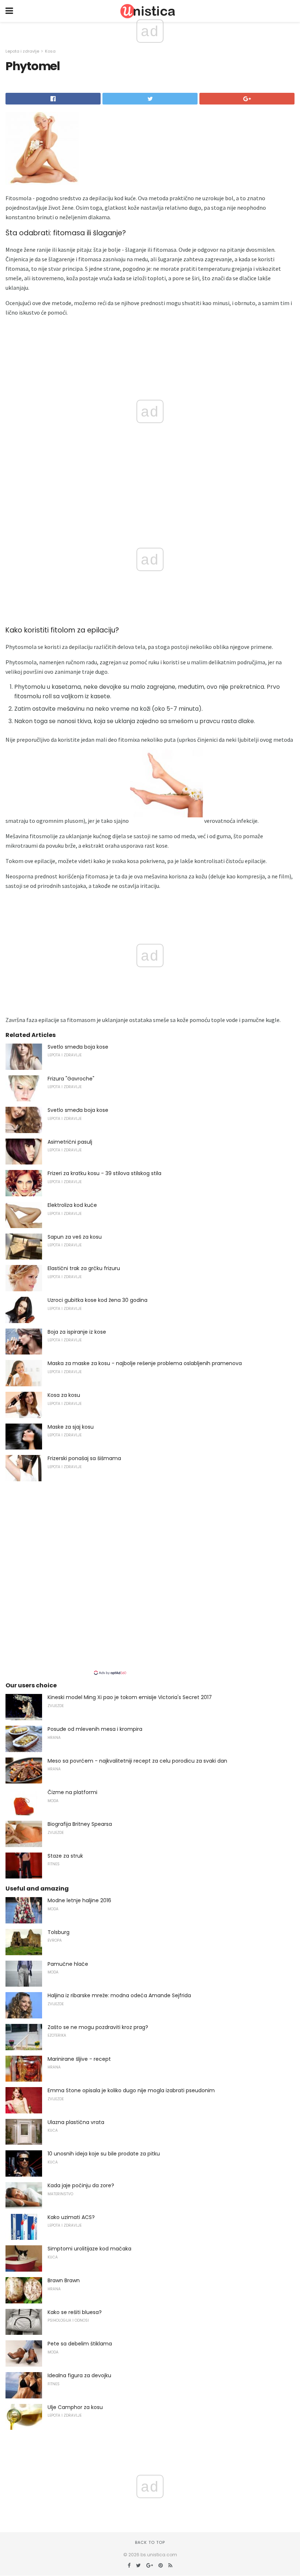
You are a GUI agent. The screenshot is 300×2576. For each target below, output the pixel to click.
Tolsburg (59, 1932)
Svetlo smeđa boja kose (78, 1047)
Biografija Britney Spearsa (80, 1824)
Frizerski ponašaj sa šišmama (84, 1458)
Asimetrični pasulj (70, 1142)
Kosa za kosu (64, 1395)
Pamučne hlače (68, 1964)
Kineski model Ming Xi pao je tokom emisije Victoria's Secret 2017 (130, 1697)
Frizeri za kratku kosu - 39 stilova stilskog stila (104, 1173)
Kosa (50, 51)
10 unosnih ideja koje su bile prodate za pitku (104, 2154)
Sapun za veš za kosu (75, 1237)
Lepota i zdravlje (22, 51)
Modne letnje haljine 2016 (79, 1900)
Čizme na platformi (72, 1792)
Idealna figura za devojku (79, 2375)
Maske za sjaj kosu (71, 1427)
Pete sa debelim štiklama (80, 2344)
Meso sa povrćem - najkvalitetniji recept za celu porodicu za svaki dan (137, 1761)
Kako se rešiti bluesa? (75, 2312)
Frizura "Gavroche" (71, 1079)
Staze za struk (65, 1856)
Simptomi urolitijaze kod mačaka (89, 2249)
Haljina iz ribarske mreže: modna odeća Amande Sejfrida (119, 1995)
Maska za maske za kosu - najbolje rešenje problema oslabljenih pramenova (145, 1363)
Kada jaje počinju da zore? (81, 2185)
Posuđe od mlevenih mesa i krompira (95, 1729)
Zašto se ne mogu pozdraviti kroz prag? (98, 2027)
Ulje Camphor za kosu (75, 2407)
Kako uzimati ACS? (71, 2217)
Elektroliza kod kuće (72, 1205)
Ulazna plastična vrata (76, 2122)
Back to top (150, 2542)
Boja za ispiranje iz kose (77, 1332)
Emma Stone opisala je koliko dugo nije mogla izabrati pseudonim (131, 2090)
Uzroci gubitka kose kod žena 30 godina (97, 1300)
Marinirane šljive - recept (79, 2059)
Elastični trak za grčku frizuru (84, 1268)
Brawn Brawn (64, 2280)
